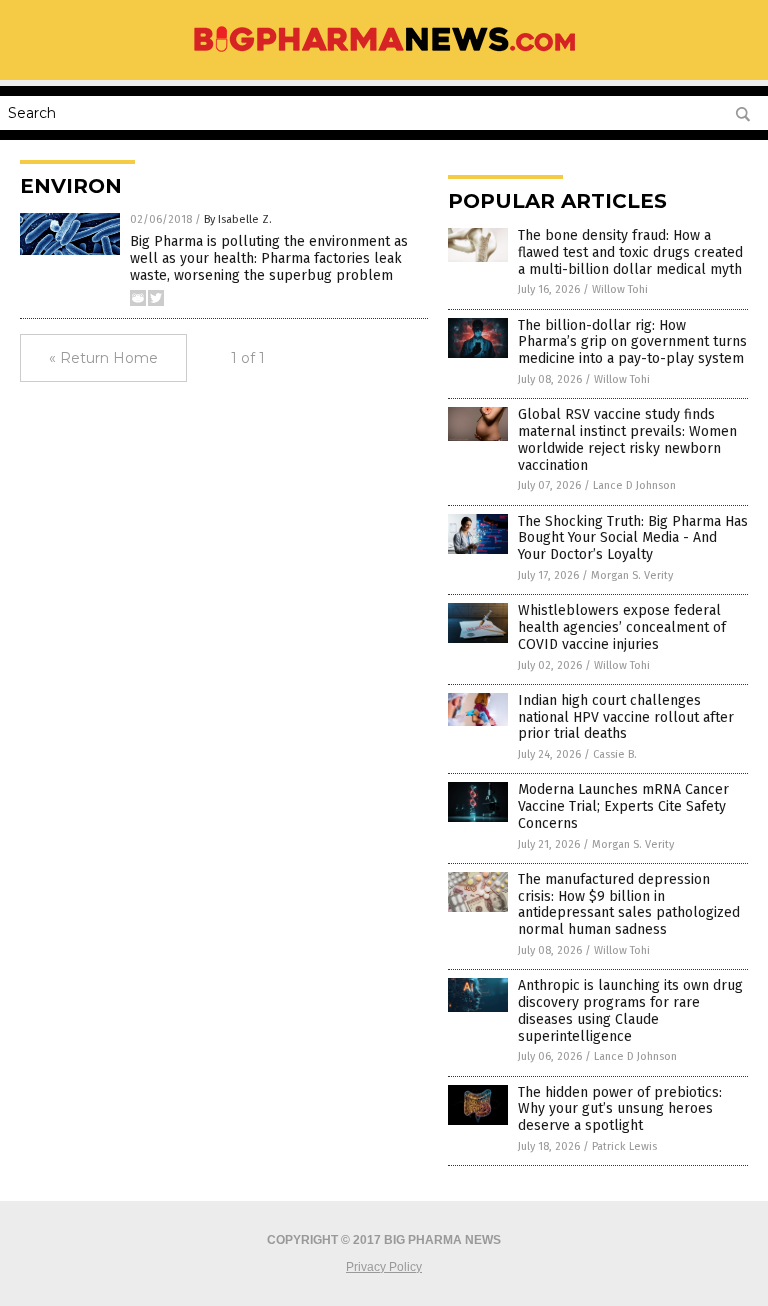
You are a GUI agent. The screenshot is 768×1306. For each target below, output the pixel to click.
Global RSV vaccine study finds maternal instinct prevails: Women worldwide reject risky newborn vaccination (627, 439)
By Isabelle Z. (238, 219)
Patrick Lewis (624, 1146)
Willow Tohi (620, 289)
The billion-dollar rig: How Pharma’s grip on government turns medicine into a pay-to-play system (632, 342)
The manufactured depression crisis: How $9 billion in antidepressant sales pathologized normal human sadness (629, 904)
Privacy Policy (384, 1267)
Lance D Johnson (634, 485)
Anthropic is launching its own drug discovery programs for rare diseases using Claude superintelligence (630, 1010)
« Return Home (103, 358)
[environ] (384, 53)
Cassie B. (615, 754)
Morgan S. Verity (632, 575)
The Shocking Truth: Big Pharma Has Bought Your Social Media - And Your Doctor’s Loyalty (633, 538)
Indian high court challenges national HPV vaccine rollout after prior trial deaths (626, 717)
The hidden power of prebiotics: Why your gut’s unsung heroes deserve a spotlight (620, 1109)
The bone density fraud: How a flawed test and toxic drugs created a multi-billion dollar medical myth (630, 252)
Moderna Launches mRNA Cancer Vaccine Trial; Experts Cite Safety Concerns (623, 806)
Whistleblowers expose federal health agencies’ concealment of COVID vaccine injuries (622, 627)
